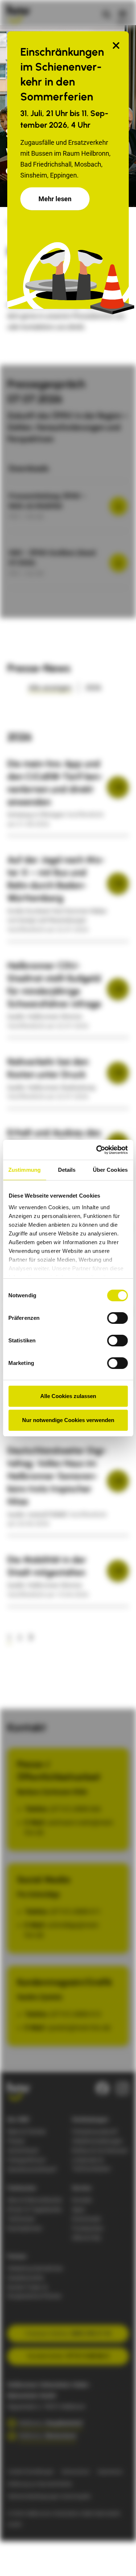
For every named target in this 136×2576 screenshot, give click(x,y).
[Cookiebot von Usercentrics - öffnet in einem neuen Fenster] (97, 1150)
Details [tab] (67, 1170)
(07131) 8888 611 (75, 1912)
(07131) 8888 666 (75, 1809)
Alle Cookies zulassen (68, 1396)
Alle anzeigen (50, 688)
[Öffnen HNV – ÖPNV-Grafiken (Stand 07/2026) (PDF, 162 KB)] (119, 563)
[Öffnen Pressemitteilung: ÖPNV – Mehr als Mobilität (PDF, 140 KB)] (119, 506)
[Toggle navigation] (123, 14)
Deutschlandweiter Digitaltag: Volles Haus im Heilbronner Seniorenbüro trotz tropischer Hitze (57, 1476)
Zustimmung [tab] (24, 1170)
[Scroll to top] (119, 2559)
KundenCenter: (68, 2356)
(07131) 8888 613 (75, 2014)
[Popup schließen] (116, 46)
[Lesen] (118, 787)
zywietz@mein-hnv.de (79, 2028)
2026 (93, 688)
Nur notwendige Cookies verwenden (68, 1420)
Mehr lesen (55, 199)
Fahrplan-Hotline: (68, 2334)
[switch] (117, 1318)
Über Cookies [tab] (110, 1170)
